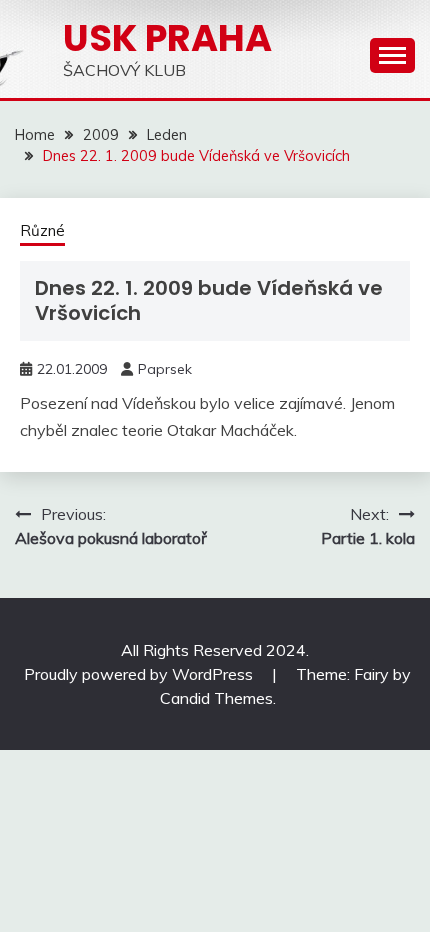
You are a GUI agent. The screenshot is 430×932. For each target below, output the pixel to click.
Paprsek (165, 369)
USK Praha (167, 38)
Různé (42, 230)
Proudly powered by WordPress (140, 674)
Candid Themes (216, 698)
